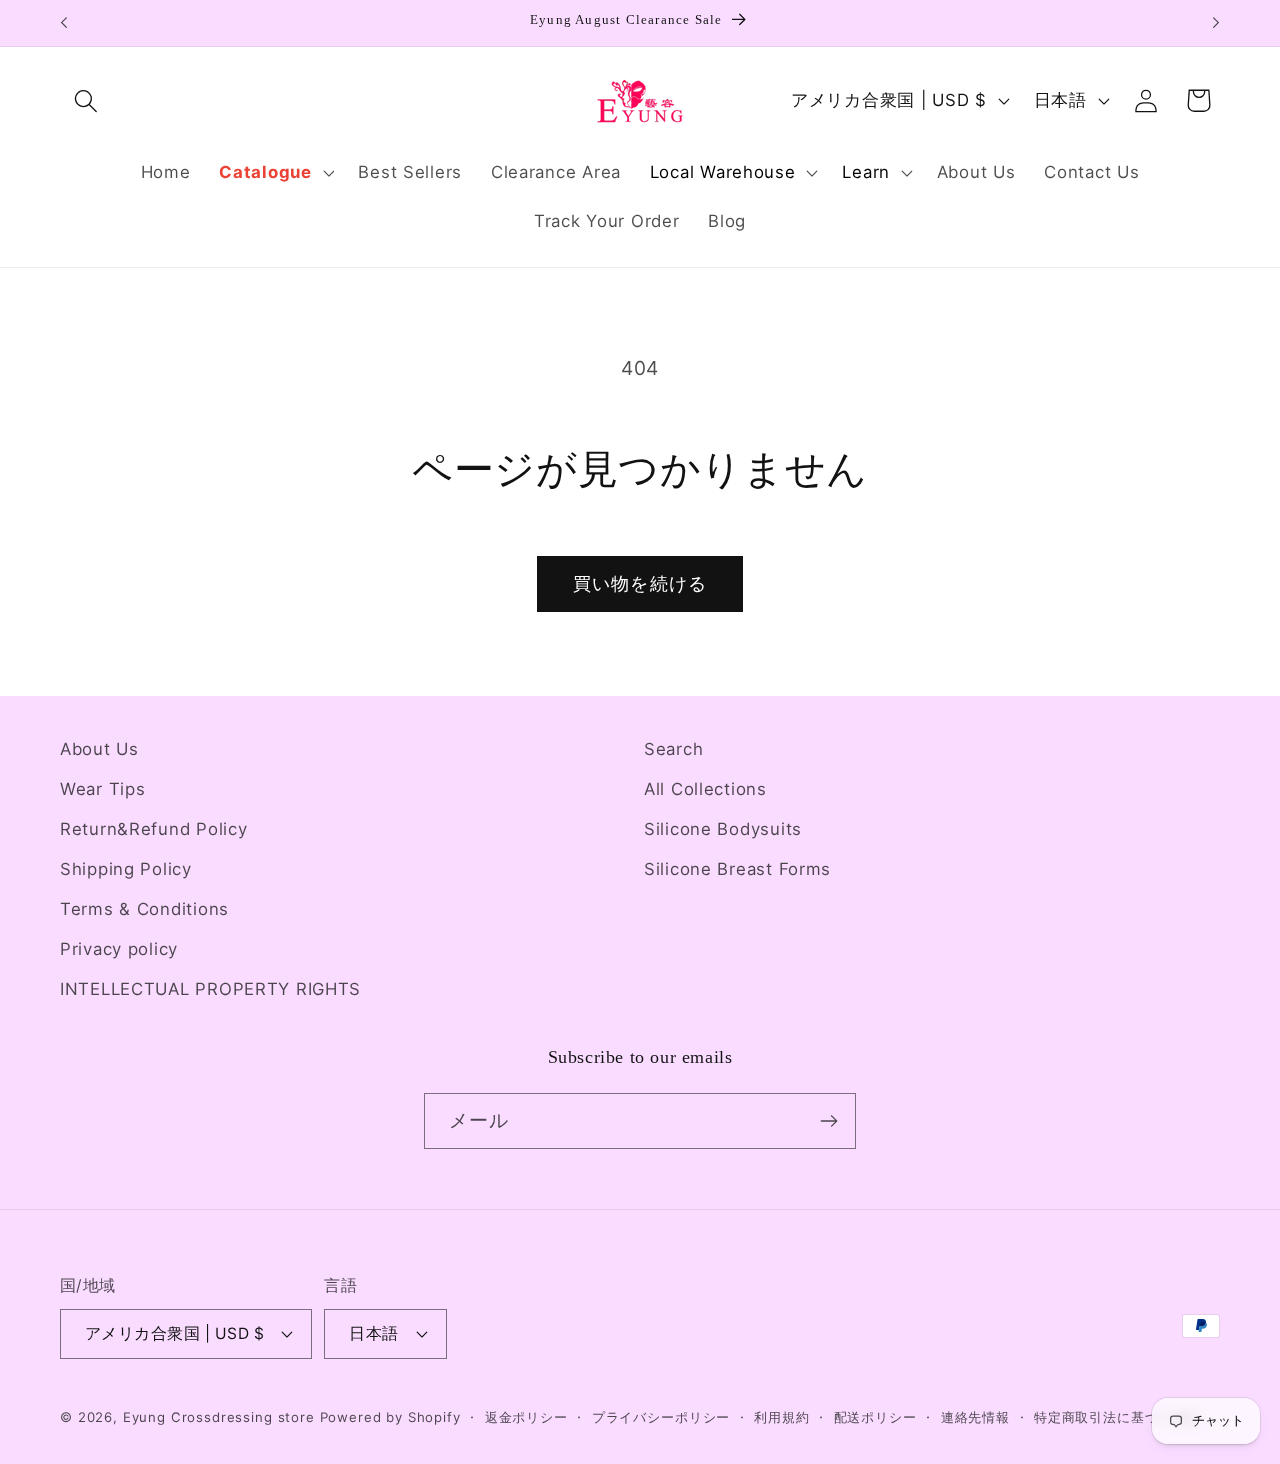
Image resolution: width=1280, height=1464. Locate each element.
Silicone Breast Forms (737, 869)
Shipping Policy (126, 869)
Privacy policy (119, 949)
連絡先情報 (975, 1417)
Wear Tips (102, 789)
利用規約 (781, 1417)
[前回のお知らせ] (64, 23)
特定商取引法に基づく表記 (1117, 1417)
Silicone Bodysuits (723, 829)
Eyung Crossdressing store (219, 1417)
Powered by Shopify (390, 1417)
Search (673, 749)
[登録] (828, 1121)
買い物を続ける (640, 583)
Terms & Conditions (144, 909)
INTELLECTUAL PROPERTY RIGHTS (210, 989)
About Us (99, 749)
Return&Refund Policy (153, 829)
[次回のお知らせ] (1216, 23)
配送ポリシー (875, 1417)
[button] (86, 100)
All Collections (705, 789)
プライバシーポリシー (661, 1417)
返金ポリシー (526, 1417)
